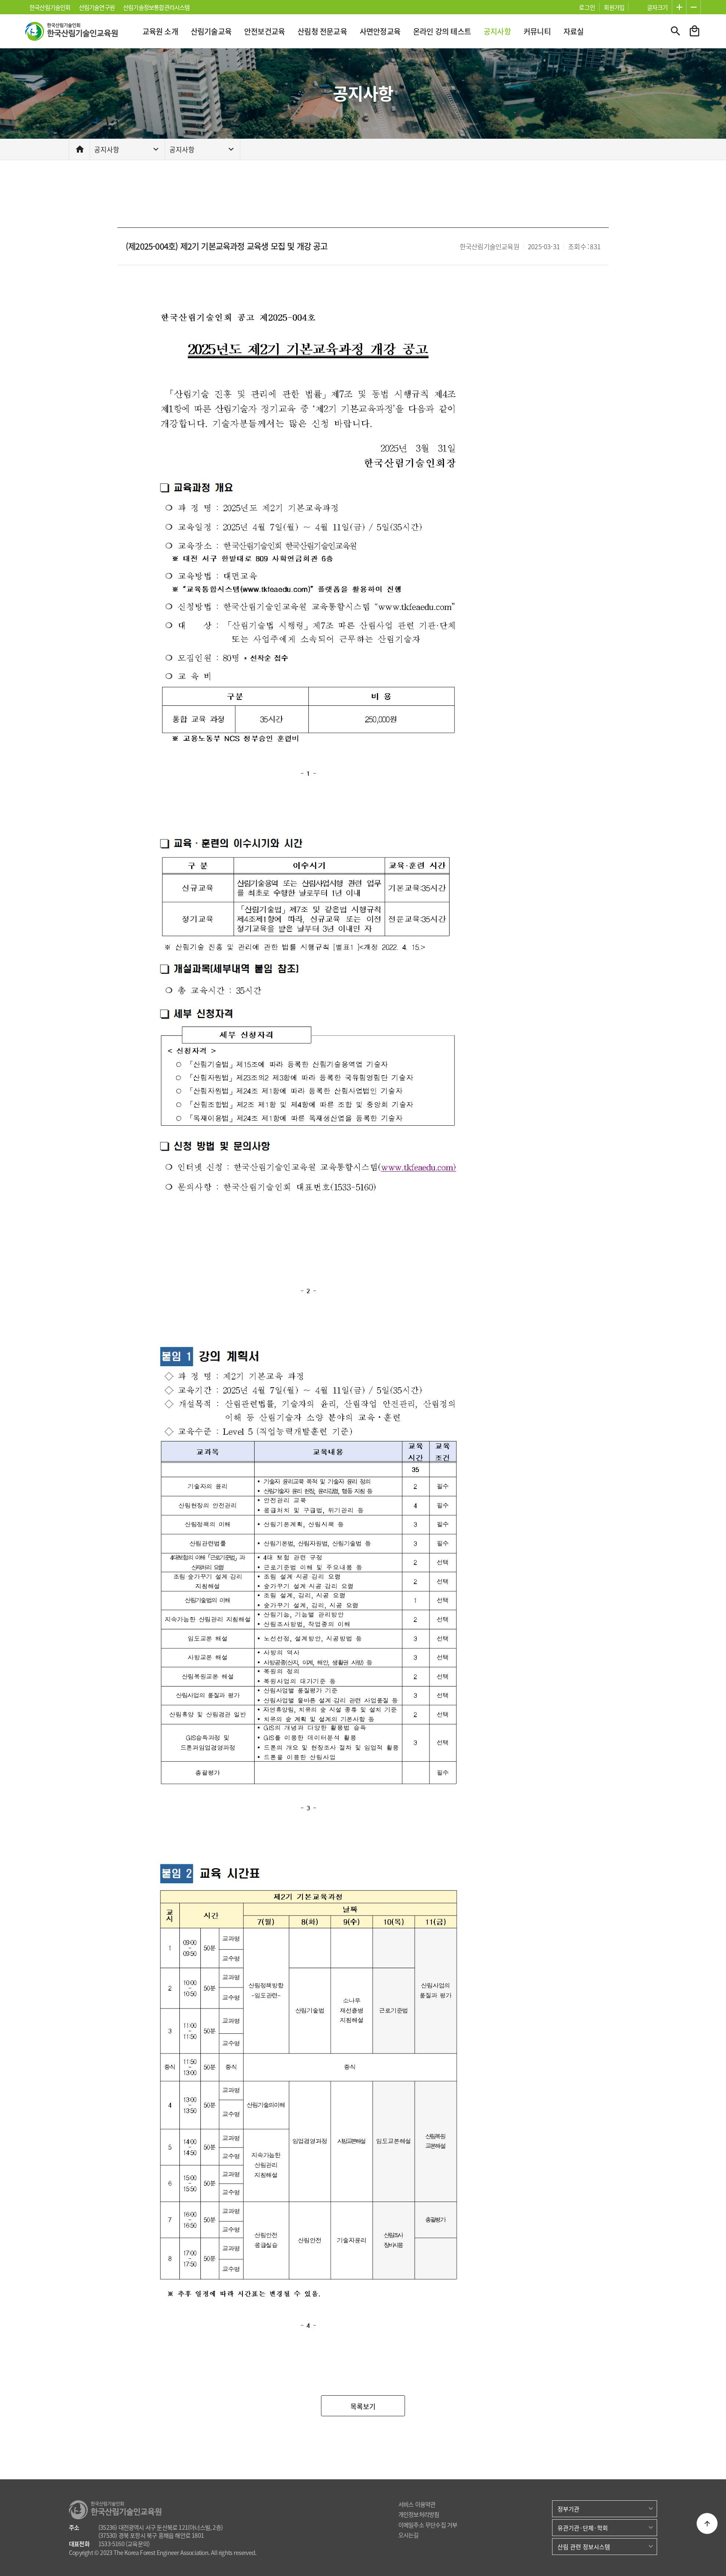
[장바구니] (694, 31)
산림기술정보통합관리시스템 (157, 7)
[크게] (679, 7)
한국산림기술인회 (50, 7)
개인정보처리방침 (419, 2514)
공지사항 (497, 31)
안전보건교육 (264, 31)
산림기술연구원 (97, 7)
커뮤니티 (537, 31)
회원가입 (614, 7)
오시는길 (409, 2535)
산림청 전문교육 (322, 31)
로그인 (587, 7)
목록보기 (363, 2406)
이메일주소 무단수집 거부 (428, 2525)
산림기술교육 (211, 31)
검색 (676, 31)
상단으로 (707, 2523)
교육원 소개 (160, 31)
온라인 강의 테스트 (442, 31)
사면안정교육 (380, 31)
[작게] (693, 7)
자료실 (574, 31)
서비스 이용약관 (417, 2504)
